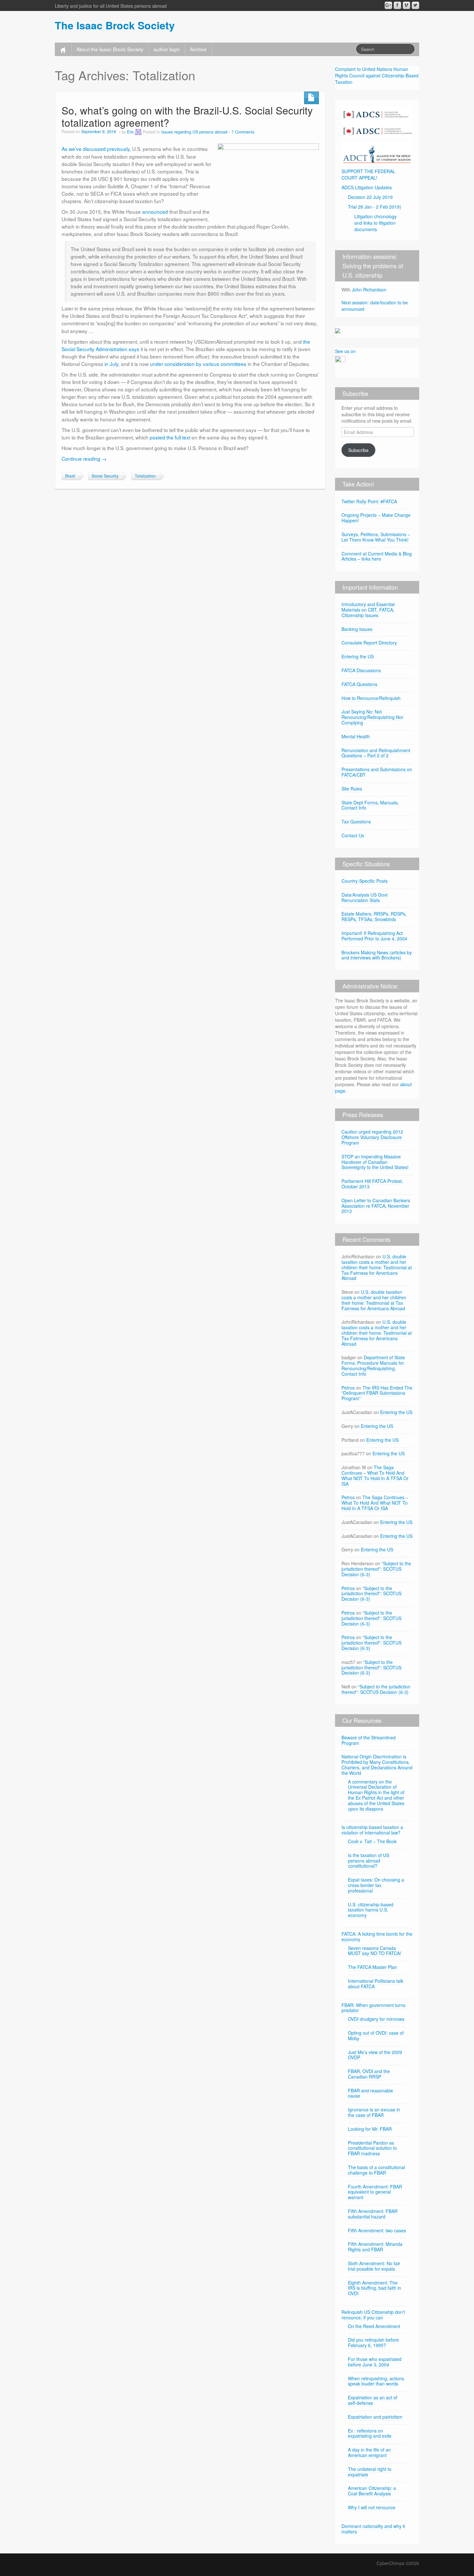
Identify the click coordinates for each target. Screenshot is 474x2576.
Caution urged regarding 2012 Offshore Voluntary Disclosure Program (372, 1137)
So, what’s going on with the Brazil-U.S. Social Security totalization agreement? (187, 116)
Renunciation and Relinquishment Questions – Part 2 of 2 (376, 753)
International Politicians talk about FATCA (376, 1984)
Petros (348, 1388)
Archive (198, 49)
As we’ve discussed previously (96, 149)
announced (155, 211)
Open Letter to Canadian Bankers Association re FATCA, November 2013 (376, 1206)
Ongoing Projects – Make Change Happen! (376, 518)
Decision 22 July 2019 (370, 197)
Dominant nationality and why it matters (373, 2529)
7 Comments (243, 132)
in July (111, 364)
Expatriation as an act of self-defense (373, 2400)
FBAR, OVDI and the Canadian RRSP (369, 2074)
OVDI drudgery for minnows (376, 2019)
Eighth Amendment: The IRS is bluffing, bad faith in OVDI (375, 2288)
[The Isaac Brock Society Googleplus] (388, 5)
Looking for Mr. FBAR (370, 2129)
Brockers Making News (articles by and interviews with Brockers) (377, 955)
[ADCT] (377, 152)
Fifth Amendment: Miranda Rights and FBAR (375, 2247)
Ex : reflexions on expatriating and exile (370, 2433)
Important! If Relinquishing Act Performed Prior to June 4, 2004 (374, 936)
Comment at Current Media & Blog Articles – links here (377, 556)
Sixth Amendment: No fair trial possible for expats (374, 2266)
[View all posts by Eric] (138, 132)
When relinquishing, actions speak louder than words (376, 2381)
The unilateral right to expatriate (370, 2472)
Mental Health (356, 736)
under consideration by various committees (198, 364)
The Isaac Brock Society (115, 25)
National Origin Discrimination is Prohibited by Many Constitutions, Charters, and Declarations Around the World (377, 1765)
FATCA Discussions (361, 670)
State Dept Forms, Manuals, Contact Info (370, 805)
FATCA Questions (359, 684)
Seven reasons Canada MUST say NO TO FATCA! (375, 1951)
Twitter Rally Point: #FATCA (369, 501)
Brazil (70, 476)
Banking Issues (357, 629)
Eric (130, 132)
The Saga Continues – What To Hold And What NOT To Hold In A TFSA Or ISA (375, 1475)
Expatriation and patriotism (375, 2417)
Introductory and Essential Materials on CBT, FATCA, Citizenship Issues (368, 610)
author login (167, 49)
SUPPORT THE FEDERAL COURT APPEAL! (368, 174)
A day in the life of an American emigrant (369, 2452)
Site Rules (352, 789)
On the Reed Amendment (374, 2326)
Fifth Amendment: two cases (377, 2230)
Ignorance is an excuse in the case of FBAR (374, 2112)
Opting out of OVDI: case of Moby (376, 2035)
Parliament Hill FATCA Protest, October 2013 (372, 1184)
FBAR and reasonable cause (370, 2093)
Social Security (105, 476)
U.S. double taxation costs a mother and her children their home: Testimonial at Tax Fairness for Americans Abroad (377, 1267)
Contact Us (353, 835)
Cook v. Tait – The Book (372, 1841)
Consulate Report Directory (369, 643)
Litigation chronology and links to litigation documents (375, 223)
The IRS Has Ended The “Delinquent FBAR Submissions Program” (377, 1393)
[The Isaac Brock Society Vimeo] (406, 5)
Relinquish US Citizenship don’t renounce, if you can (373, 2315)
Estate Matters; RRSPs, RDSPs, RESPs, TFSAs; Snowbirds (374, 916)
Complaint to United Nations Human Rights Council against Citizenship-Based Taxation (377, 75)
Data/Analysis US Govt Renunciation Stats (365, 897)
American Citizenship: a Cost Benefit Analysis (372, 2491)
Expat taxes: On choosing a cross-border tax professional (376, 1885)
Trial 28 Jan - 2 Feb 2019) (375, 207)
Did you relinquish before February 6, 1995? (373, 2342)
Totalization (145, 476)
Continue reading (84, 458)
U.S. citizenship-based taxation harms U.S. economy (371, 1910)
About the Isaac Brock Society (110, 49)
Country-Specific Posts (365, 881)
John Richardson (369, 290)
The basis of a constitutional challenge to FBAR (376, 2170)
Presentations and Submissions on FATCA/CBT (377, 772)
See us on (345, 351)
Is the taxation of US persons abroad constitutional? (369, 1861)
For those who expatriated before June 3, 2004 (375, 2362)
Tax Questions (356, 821)
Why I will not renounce (372, 2507)
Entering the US (358, 656)
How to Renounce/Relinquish (371, 698)
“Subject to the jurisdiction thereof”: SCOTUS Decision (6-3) (376, 1569)
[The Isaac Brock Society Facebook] (397, 5)
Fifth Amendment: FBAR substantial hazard (373, 2214)
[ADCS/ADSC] (377, 121)
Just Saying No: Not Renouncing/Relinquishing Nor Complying (372, 717)
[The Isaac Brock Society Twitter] (415, 5)
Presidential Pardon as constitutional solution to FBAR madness (372, 2148)
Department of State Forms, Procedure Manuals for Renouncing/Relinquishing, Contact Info (373, 1365)
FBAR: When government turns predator (373, 2008)
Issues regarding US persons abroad (194, 132)
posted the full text (170, 437)
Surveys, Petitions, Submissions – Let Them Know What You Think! (376, 537)
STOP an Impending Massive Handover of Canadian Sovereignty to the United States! (375, 1162)
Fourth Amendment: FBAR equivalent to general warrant (375, 2192)
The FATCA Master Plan (372, 1967)
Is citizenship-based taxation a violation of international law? (372, 1830)
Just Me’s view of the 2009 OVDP (375, 2055)
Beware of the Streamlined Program (369, 1740)
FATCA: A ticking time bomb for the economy (377, 1937)
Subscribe (358, 450)
